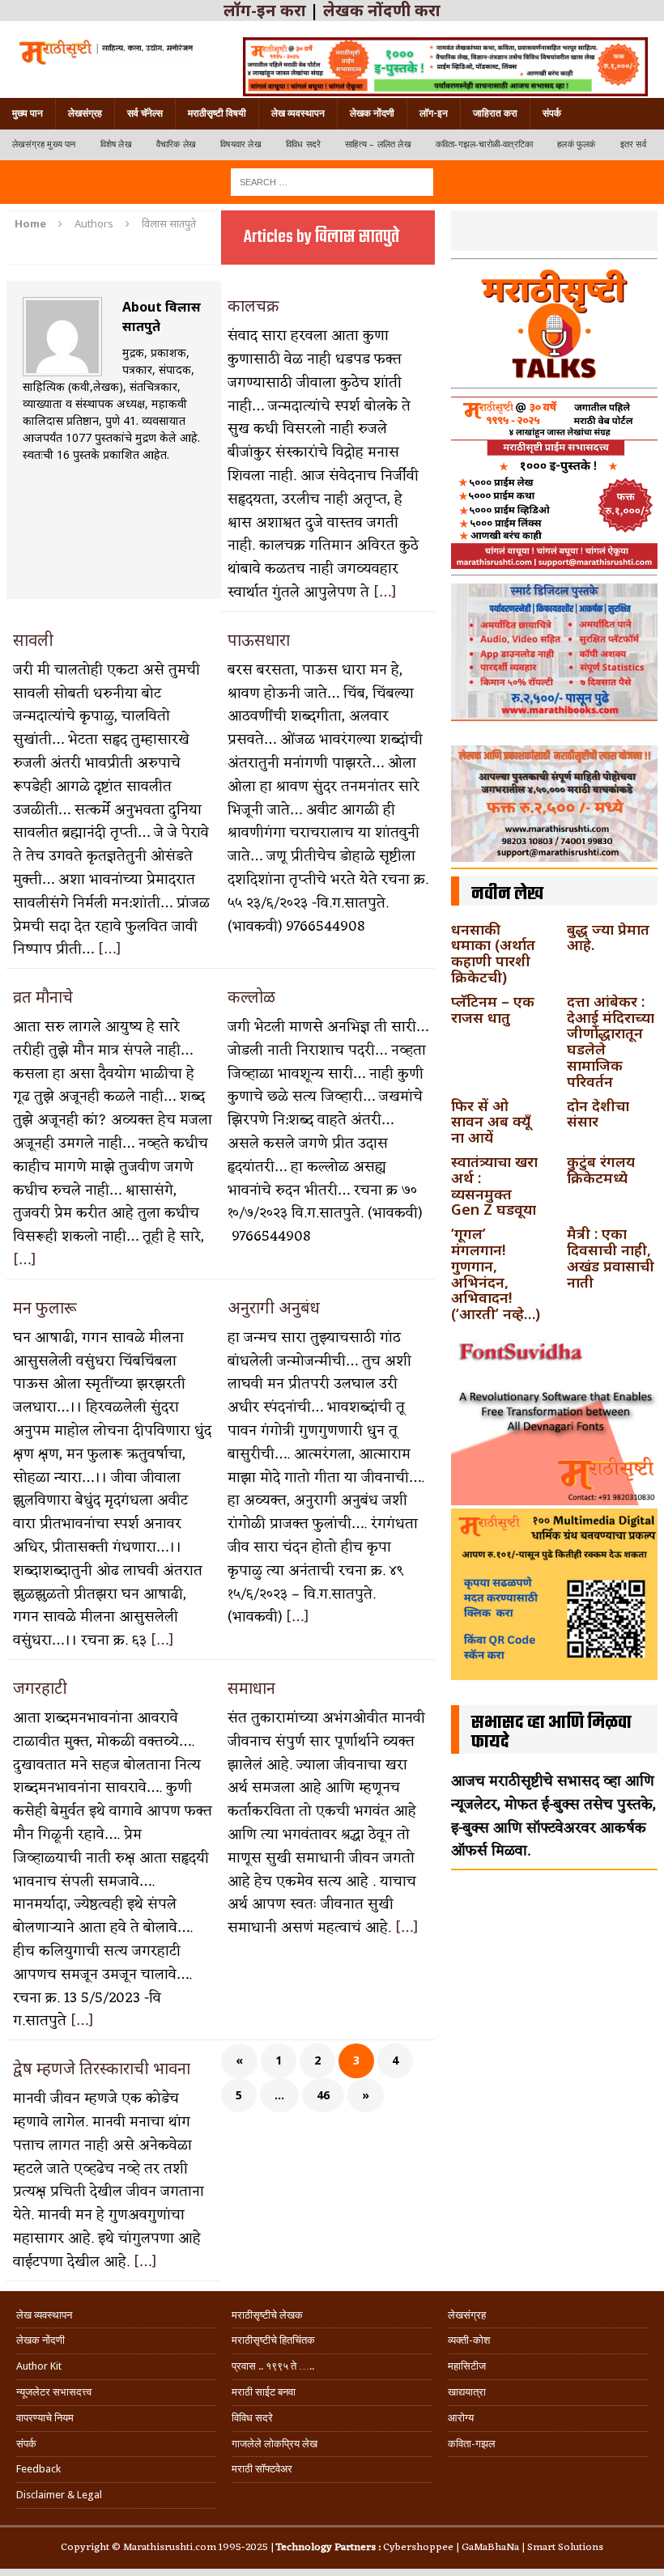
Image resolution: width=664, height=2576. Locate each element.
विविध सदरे (303, 144)
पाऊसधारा (259, 640)
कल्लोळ (251, 997)
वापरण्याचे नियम (45, 2418)
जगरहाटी (40, 1688)
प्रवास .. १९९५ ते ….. (273, 2366)
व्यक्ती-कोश (469, 2340)
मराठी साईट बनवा (264, 2392)
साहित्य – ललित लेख (378, 144)
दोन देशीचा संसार (598, 1114)
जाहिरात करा (495, 113)
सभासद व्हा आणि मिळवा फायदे (551, 1733)
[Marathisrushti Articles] (105, 51)
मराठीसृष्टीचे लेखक (267, 2315)
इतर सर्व (633, 144)
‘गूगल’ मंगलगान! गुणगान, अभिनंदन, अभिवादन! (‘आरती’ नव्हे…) (496, 1273)
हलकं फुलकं (576, 144)
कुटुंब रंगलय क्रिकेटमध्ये (601, 1169)
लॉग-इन (434, 113)
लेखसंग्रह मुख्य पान (44, 144)
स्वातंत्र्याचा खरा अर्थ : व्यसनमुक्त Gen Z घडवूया (494, 1185)
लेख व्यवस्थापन (298, 113)
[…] (385, 592)
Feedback (38, 2469)
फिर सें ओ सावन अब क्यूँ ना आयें (491, 1122)
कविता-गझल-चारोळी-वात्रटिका (484, 144)
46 (323, 2095)
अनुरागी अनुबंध (274, 1307)
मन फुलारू (45, 1307)
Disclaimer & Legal (59, 2495)
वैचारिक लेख (176, 144)
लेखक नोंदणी (372, 113)
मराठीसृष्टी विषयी (217, 113)
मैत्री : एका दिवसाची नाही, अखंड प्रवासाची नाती (611, 1257)
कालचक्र (253, 306)
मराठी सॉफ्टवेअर (262, 2469)
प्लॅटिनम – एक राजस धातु (493, 1009)
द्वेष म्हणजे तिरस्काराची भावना (102, 2068)
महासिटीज (467, 2366)
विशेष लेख (116, 144)
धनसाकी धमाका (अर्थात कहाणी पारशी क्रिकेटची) (493, 953)
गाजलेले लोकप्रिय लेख (275, 2444)
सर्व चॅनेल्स (145, 113)
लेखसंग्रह (85, 113)
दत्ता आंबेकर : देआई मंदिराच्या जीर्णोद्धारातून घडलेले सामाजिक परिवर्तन (611, 1041)
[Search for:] (332, 181)
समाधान (251, 1688)
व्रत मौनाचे (43, 997)
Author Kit (39, 2366)
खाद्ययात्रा (467, 2392)
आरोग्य (461, 2418)
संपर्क (552, 113)
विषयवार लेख (241, 144)
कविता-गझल (472, 2444)
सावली (33, 640)
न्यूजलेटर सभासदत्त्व (54, 2392)
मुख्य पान (28, 113)
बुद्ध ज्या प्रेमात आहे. (608, 937)
